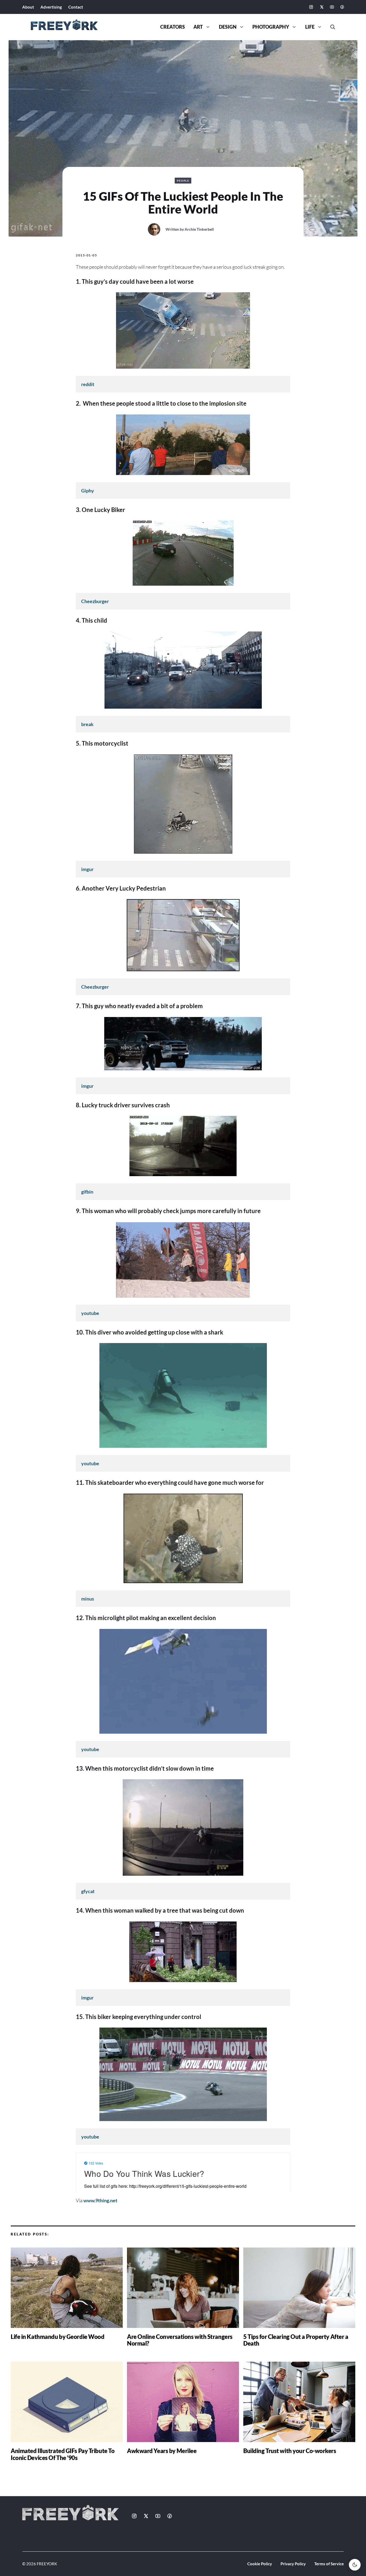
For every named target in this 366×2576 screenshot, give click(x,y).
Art (198, 27)
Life (310, 27)
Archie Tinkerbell (199, 229)
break (87, 724)
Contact (76, 7)
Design (228, 27)
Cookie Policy (260, 2564)
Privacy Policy (293, 2564)
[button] (331, 27)
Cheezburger (95, 601)
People (183, 181)
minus (88, 1599)
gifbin (87, 1192)
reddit (88, 384)
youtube (90, 1313)
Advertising (51, 7)
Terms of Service (329, 2564)
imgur (87, 869)
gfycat (88, 1891)
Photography (271, 27)
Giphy (88, 491)
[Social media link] (311, 7)
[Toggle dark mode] (355, 2565)
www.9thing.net (100, 2200)
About (28, 7)
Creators (173, 27)
